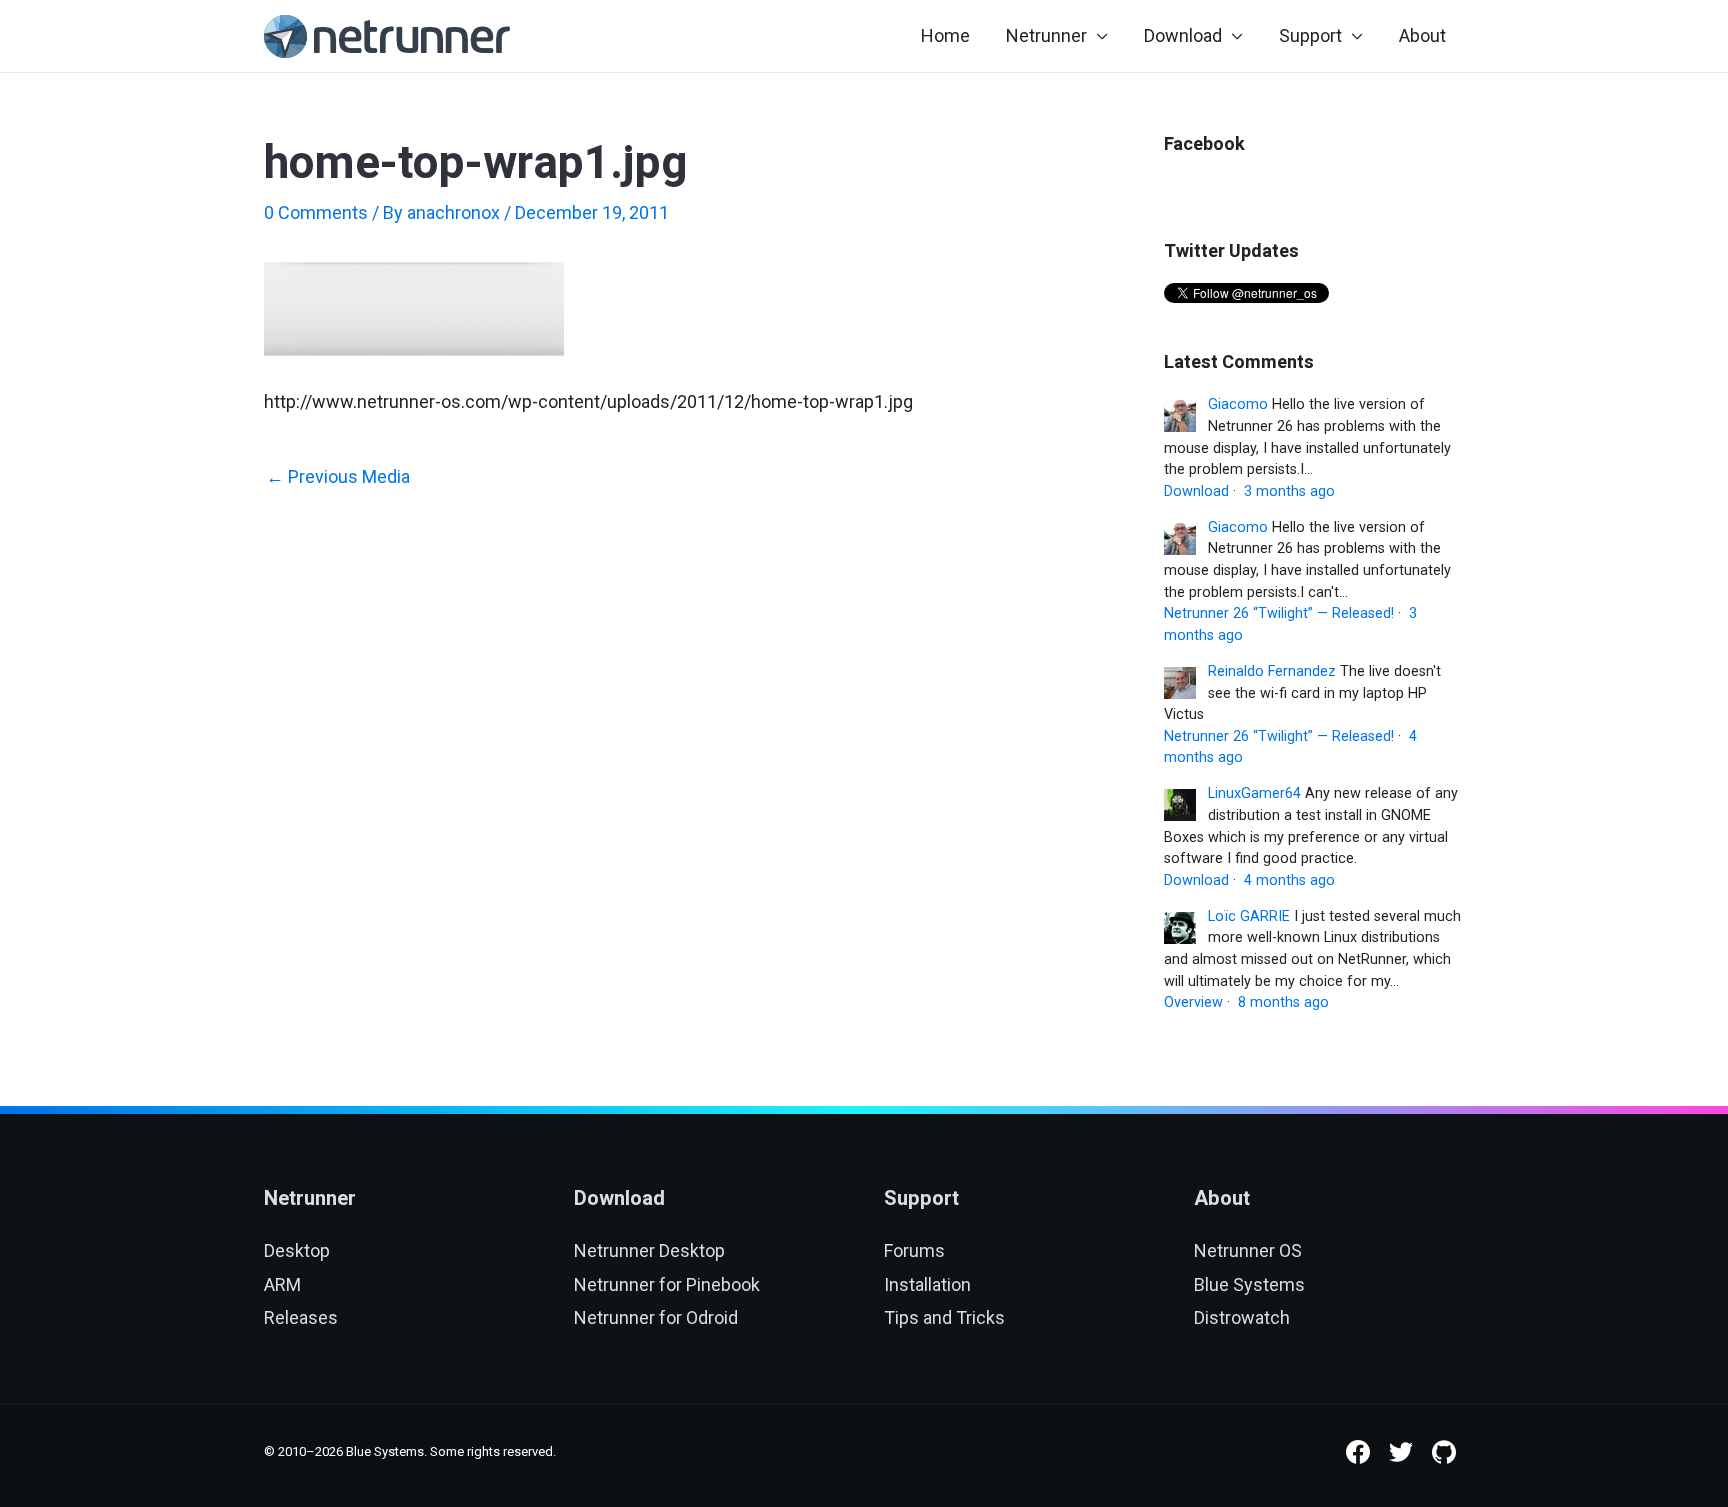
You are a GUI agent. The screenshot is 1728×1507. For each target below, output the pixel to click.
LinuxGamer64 (1254, 793)
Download (1183, 35)
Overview (1193, 1002)
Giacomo (1238, 404)
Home (945, 35)
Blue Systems (1249, 1284)
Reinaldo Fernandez (1272, 671)
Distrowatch (1242, 1317)
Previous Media (338, 476)
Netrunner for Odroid (656, 1317)
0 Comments (316, 212)
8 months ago (1283, 1002)
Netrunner (1046, 35)
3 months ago (1289, 491)
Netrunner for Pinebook (667, 1284)
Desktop (297, 1250)
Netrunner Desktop (649, 1250)
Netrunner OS (1248, 1250)
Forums (914, 1250)
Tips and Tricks (944, 1317)
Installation (927, 1284)
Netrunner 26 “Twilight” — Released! (1279, 613)
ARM (282, 1284)
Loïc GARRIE (1249, 916)
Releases (301, 1317)
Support (1310, 35)
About (1422, 35)
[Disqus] (684, 783)
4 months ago (1289, 880)
